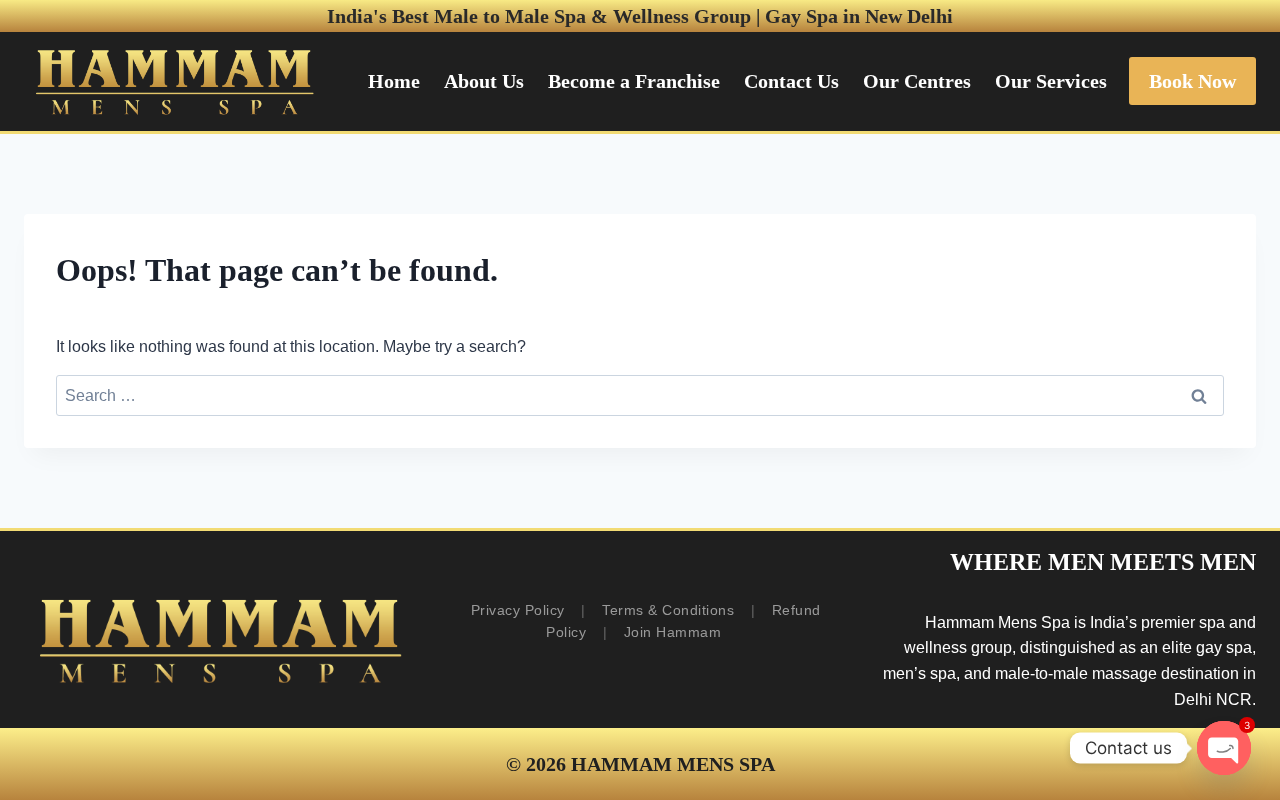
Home (394, 81)
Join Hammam (673, 632)
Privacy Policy (518, 610)
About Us (484, 81)
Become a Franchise (634, 81)
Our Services (1051, 81)
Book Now (1192, 81)
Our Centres (917, 81)
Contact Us (791, 81)
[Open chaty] (1224, 748)
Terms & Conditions (668, 610)
